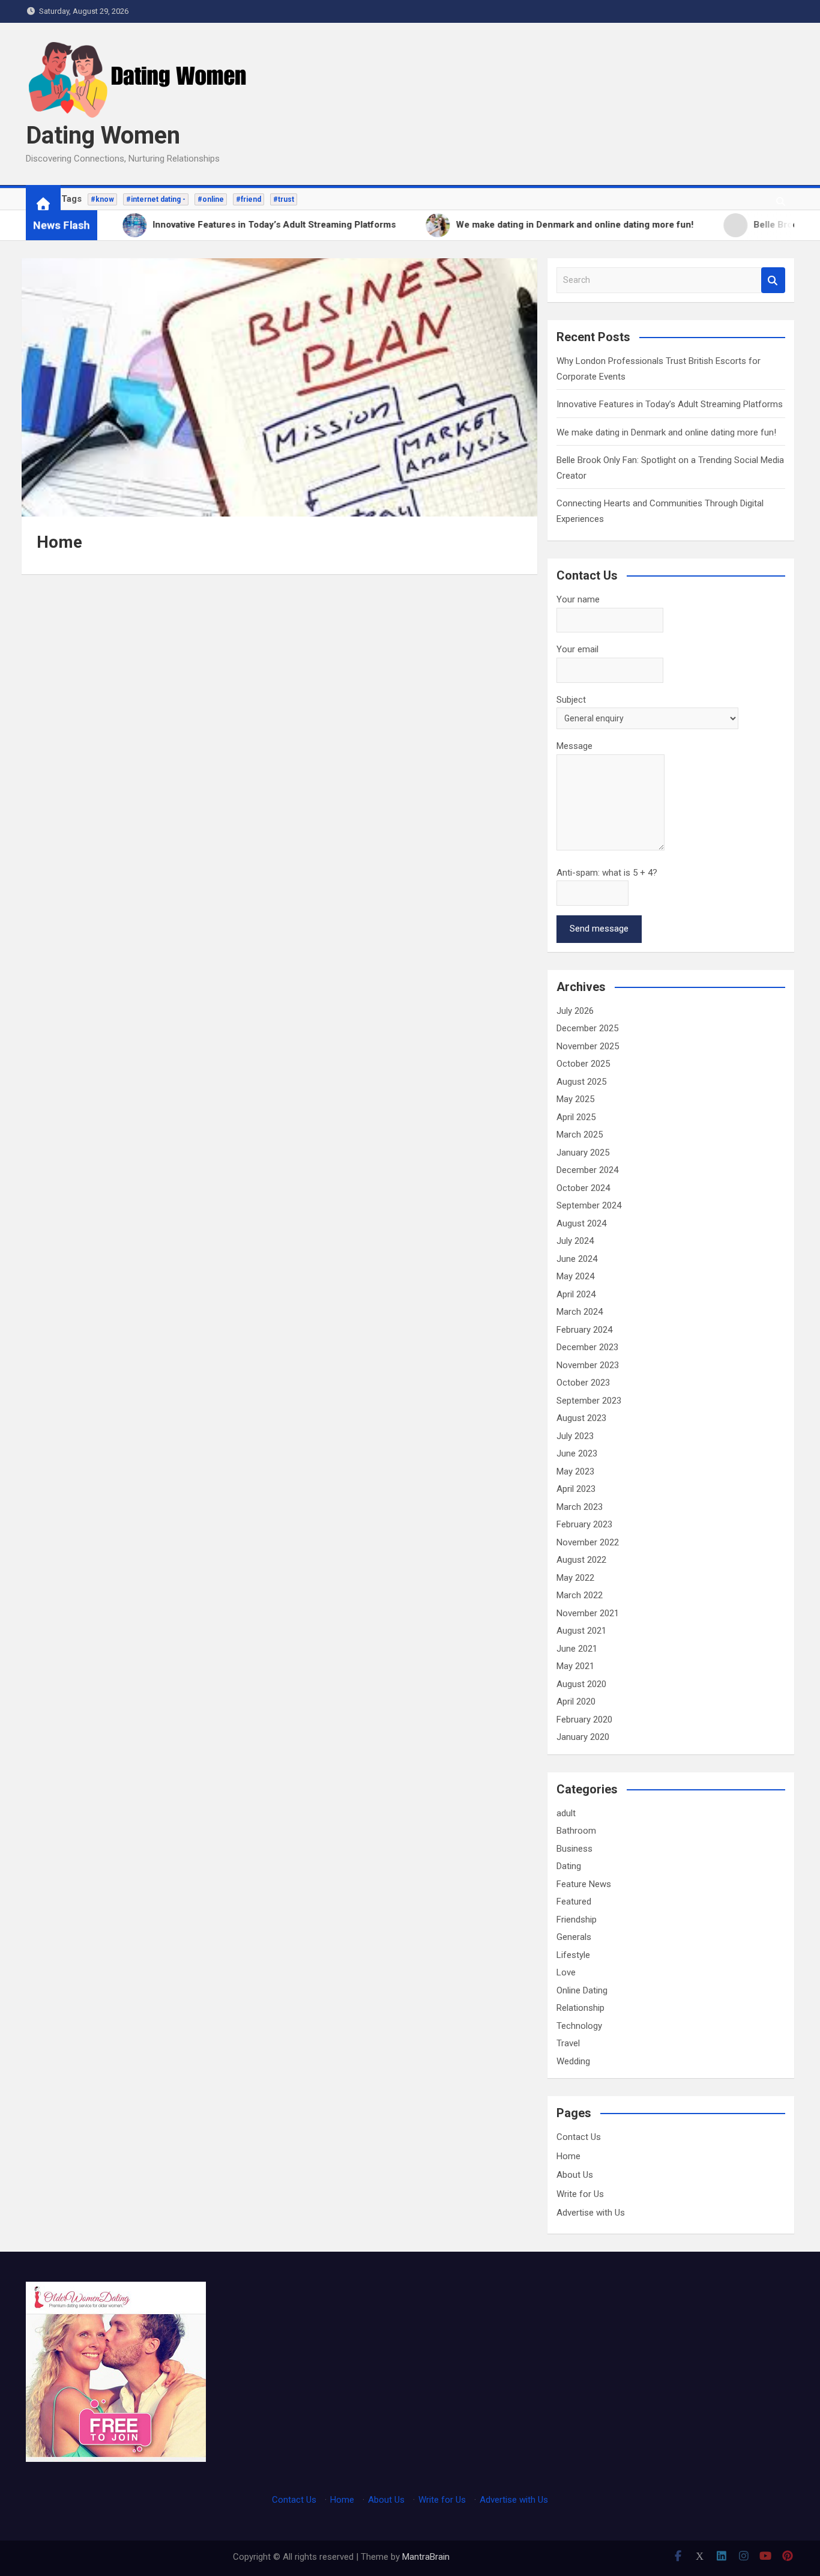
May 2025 (575, 1099)
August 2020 (581, 1684)
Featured (574, 1902)
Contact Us (579, 2137)
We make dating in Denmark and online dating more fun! (666, 432)
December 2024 (587, 1170)
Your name (578, 599)
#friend (249, 199)
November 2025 (588, 1046)
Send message (599, 929)
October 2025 (583, 1064)
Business (574, 1849)
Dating (569, 1866)
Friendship (577, 1920)
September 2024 (589, 1205)
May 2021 (575, 1666)
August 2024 (581, 1223)
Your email (577, 649)
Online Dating (582, 1990)
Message (574, 746)
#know (102, 199)
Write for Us (580, 2194)
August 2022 (581, 1560)
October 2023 (583, 1383)
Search (773, 280)
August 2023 (581, 1418)
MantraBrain (426, 2557)
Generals (574, 1937)
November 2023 (588, 1365)
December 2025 (587, 1028)
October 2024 (583, 1188)
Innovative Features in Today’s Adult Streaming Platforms (670, 404)
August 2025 (581, 1082)
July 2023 (575, 1436)
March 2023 (580, 1507)
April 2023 (576, 1489)
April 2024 (576, 1294)
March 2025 (580, 1135)
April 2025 (576, 1117)
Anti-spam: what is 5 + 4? (607, 873)
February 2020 (584, 1720)
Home (568, 2156)
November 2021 (588, 1613)
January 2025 (583, 1153)
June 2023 (577, 1453)
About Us (575, 2175)
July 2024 (575, 1241)
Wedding (573, 2061)
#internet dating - (156, 199)
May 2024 (575, 1276)
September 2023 (589, 1401)
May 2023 (575, 1471)
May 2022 (575, 1578)
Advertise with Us (591, 2213)
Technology (579, 2026)
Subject (571, 700)
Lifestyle (573, 1955)
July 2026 (575, 1011)
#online (211, 199)
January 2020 (583, 1737)
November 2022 (588, 1542)
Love (566, 1972)
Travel (568, 2043)
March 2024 (580, 1312)
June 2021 (577, 1649)
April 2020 (576, 1702)
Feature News (584, 1884)
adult (566, 1813)
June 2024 (577, 1259)
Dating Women (103, 135)
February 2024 (584, 1330)
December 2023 (587, 1347)
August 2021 (581, 1631)
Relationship (580, 2008)
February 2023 (584, 1524)
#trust (284, 199)
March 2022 (580, 1595)
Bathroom (576, 1831)
